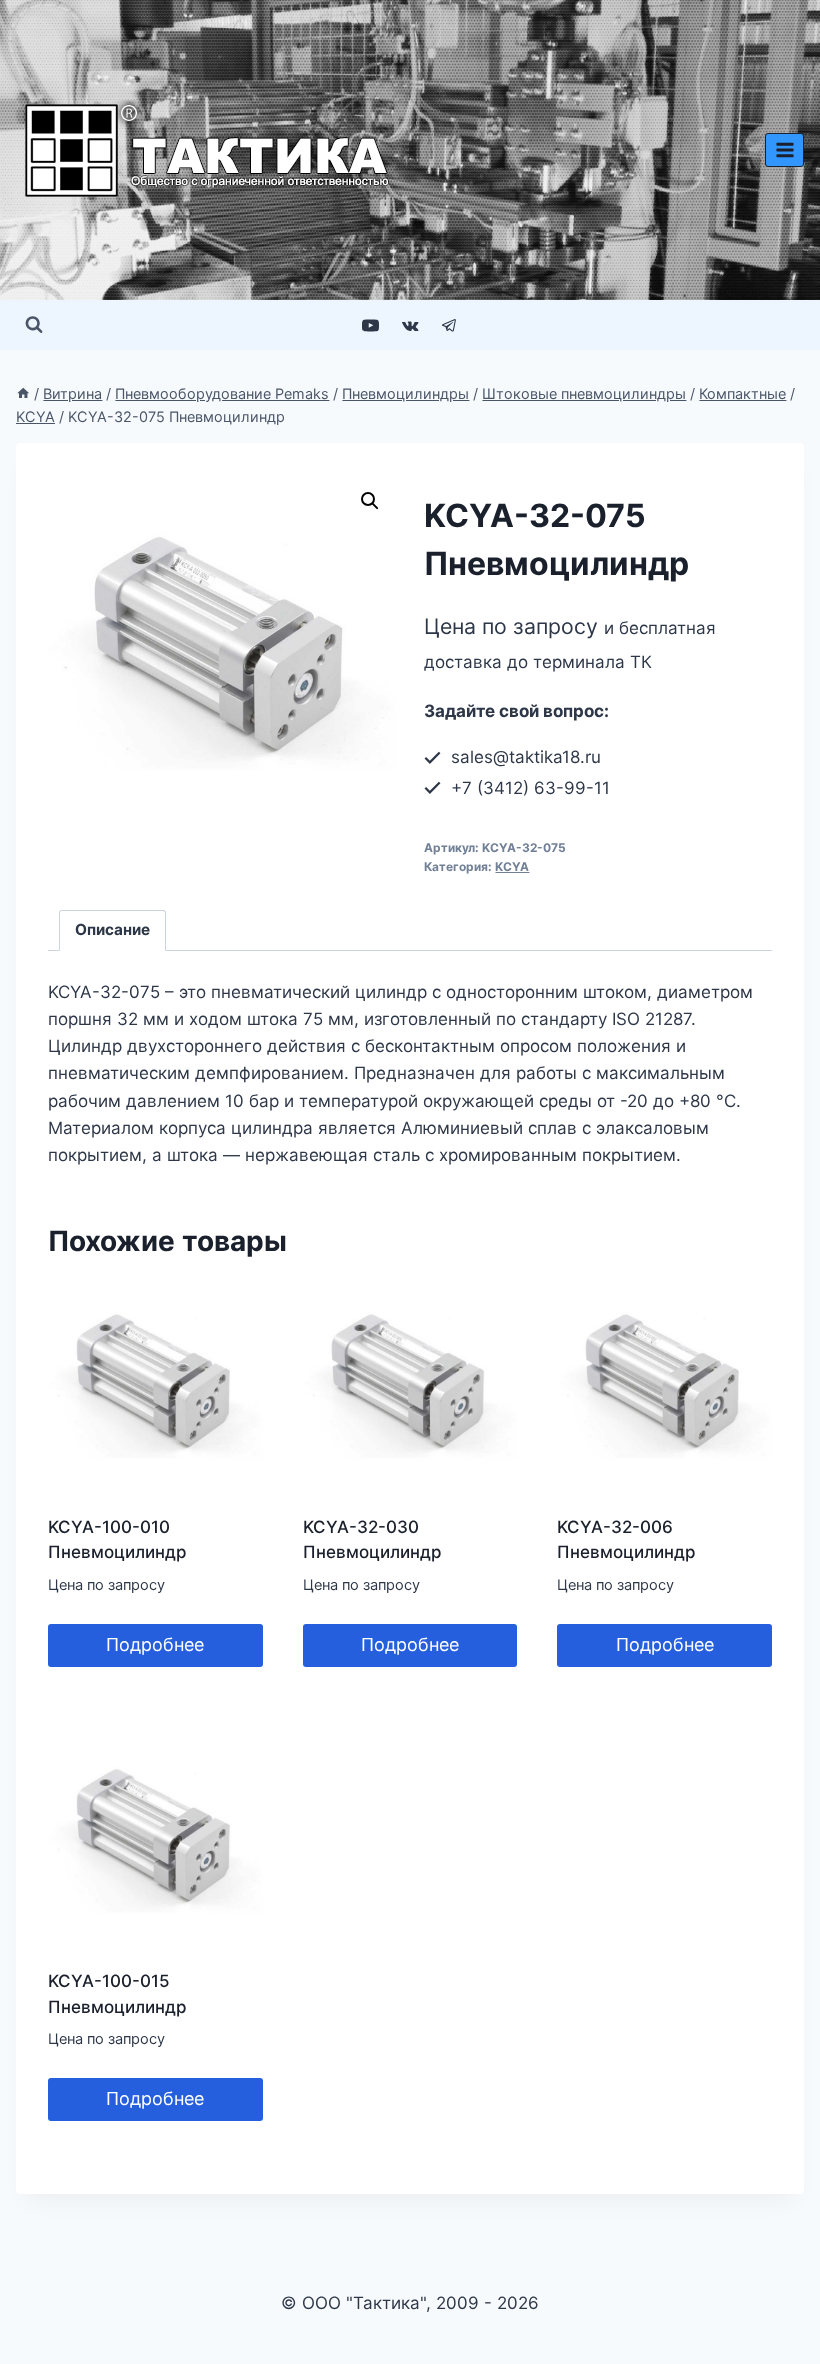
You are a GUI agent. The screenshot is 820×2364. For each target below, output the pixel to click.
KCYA (512, 866)
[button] (370, 501)
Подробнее (155, 1644)
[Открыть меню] (784, 149)
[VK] (410, 325)
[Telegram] (449, 325)
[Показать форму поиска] (34, 325)
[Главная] (23, 393)
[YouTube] (371, 325)
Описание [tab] (112, 929)
